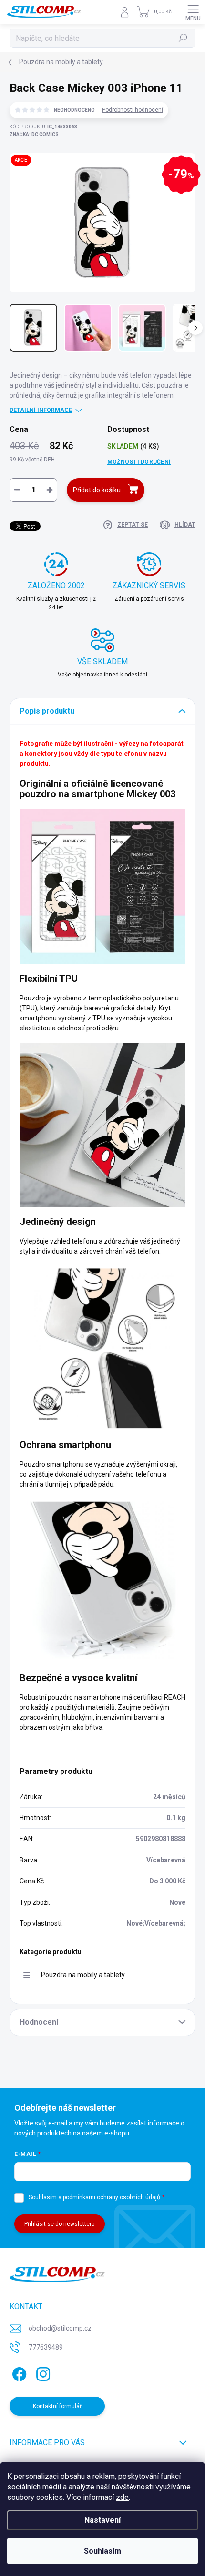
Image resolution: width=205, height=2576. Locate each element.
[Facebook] (18, 2372)
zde (122, 2497)
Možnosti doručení (139, 462)
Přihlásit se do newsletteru (60, 2224)
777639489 (46, 2347)
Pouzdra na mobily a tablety (83, 1975)
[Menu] (193, 12)
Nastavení (102, 2520)
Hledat (183, 38)
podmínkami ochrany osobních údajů (112, 2197)
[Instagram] (42, 2372)
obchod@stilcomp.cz (60, 2328)
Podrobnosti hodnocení (133, 110)
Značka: (34, 134)
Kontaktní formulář (57, 2406)
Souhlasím (102, 2551)
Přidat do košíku (97, 490)
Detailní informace (41, 410)
